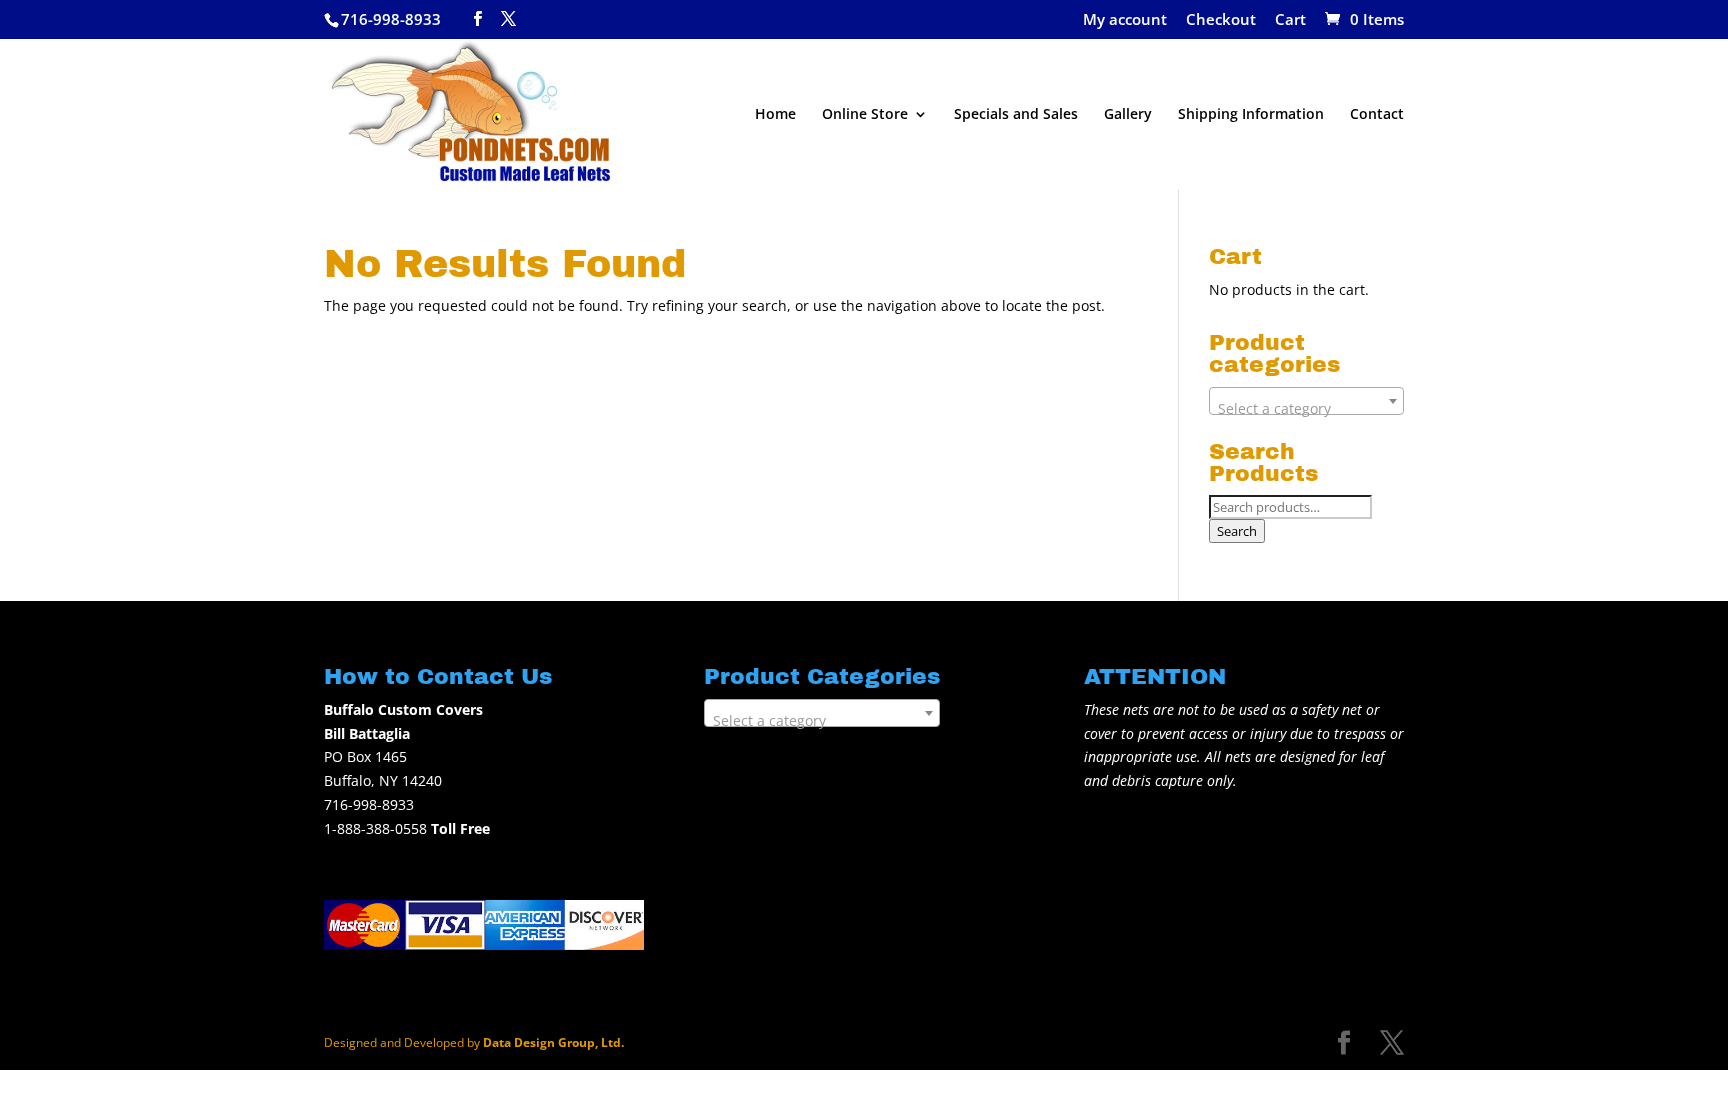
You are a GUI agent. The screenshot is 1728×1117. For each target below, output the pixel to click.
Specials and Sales (1016, 115)
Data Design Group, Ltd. (553, 1042)
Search (1237, 531)
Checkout (1221, 20)
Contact (1377, 115)
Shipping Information (1251, 115)
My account (1125, 20)
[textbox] (1306, 409)
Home (775, 115)
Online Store (865, 115)
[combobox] (1306, 401)
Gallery (1128, 115)
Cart (1290, 20)
